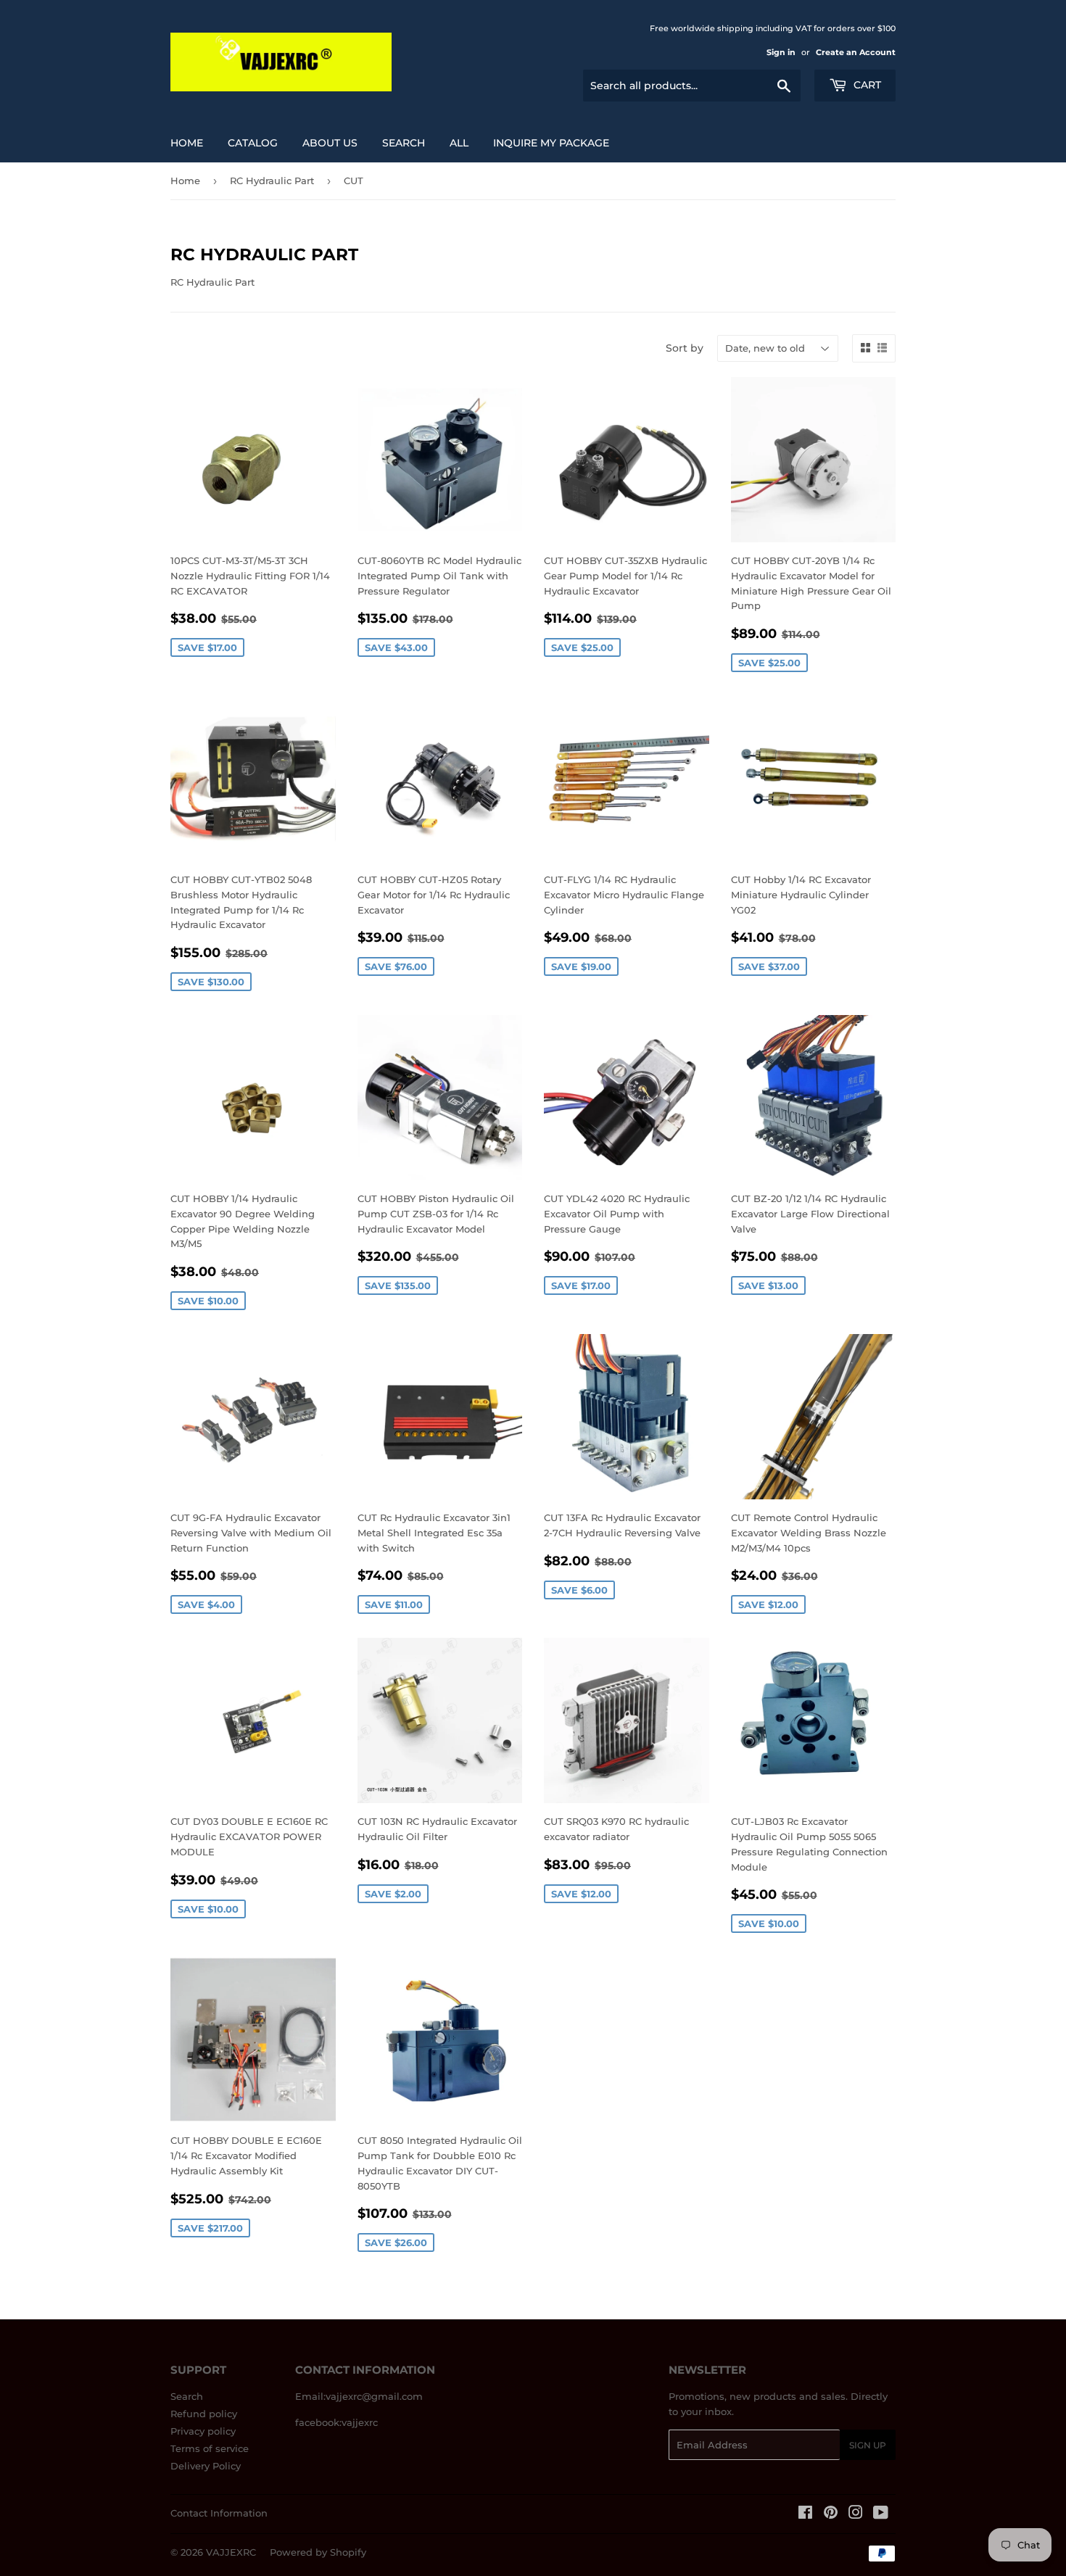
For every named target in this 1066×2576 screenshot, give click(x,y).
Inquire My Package (551, 143)
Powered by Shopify (318, 2552)
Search (187, 2396)
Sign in (781, 52)
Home (187, 143)
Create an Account (856, 52)
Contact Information (219, 2513)
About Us (330, 143)
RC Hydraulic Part (272, 181)
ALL (459, 143)
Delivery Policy (206, 2466)
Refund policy (204, 2414)
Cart (866, 85)
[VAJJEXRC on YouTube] (881, 2514)
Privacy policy (203, 2431)
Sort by (685, 348)
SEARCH (404, 143)
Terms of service (210, 2448)
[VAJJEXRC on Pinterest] (831, 2514)
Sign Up (868, 2445)
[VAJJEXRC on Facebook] (805, 2514)
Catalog (253, 143)
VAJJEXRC (231, 2552)
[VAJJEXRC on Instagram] (856, 2514)
